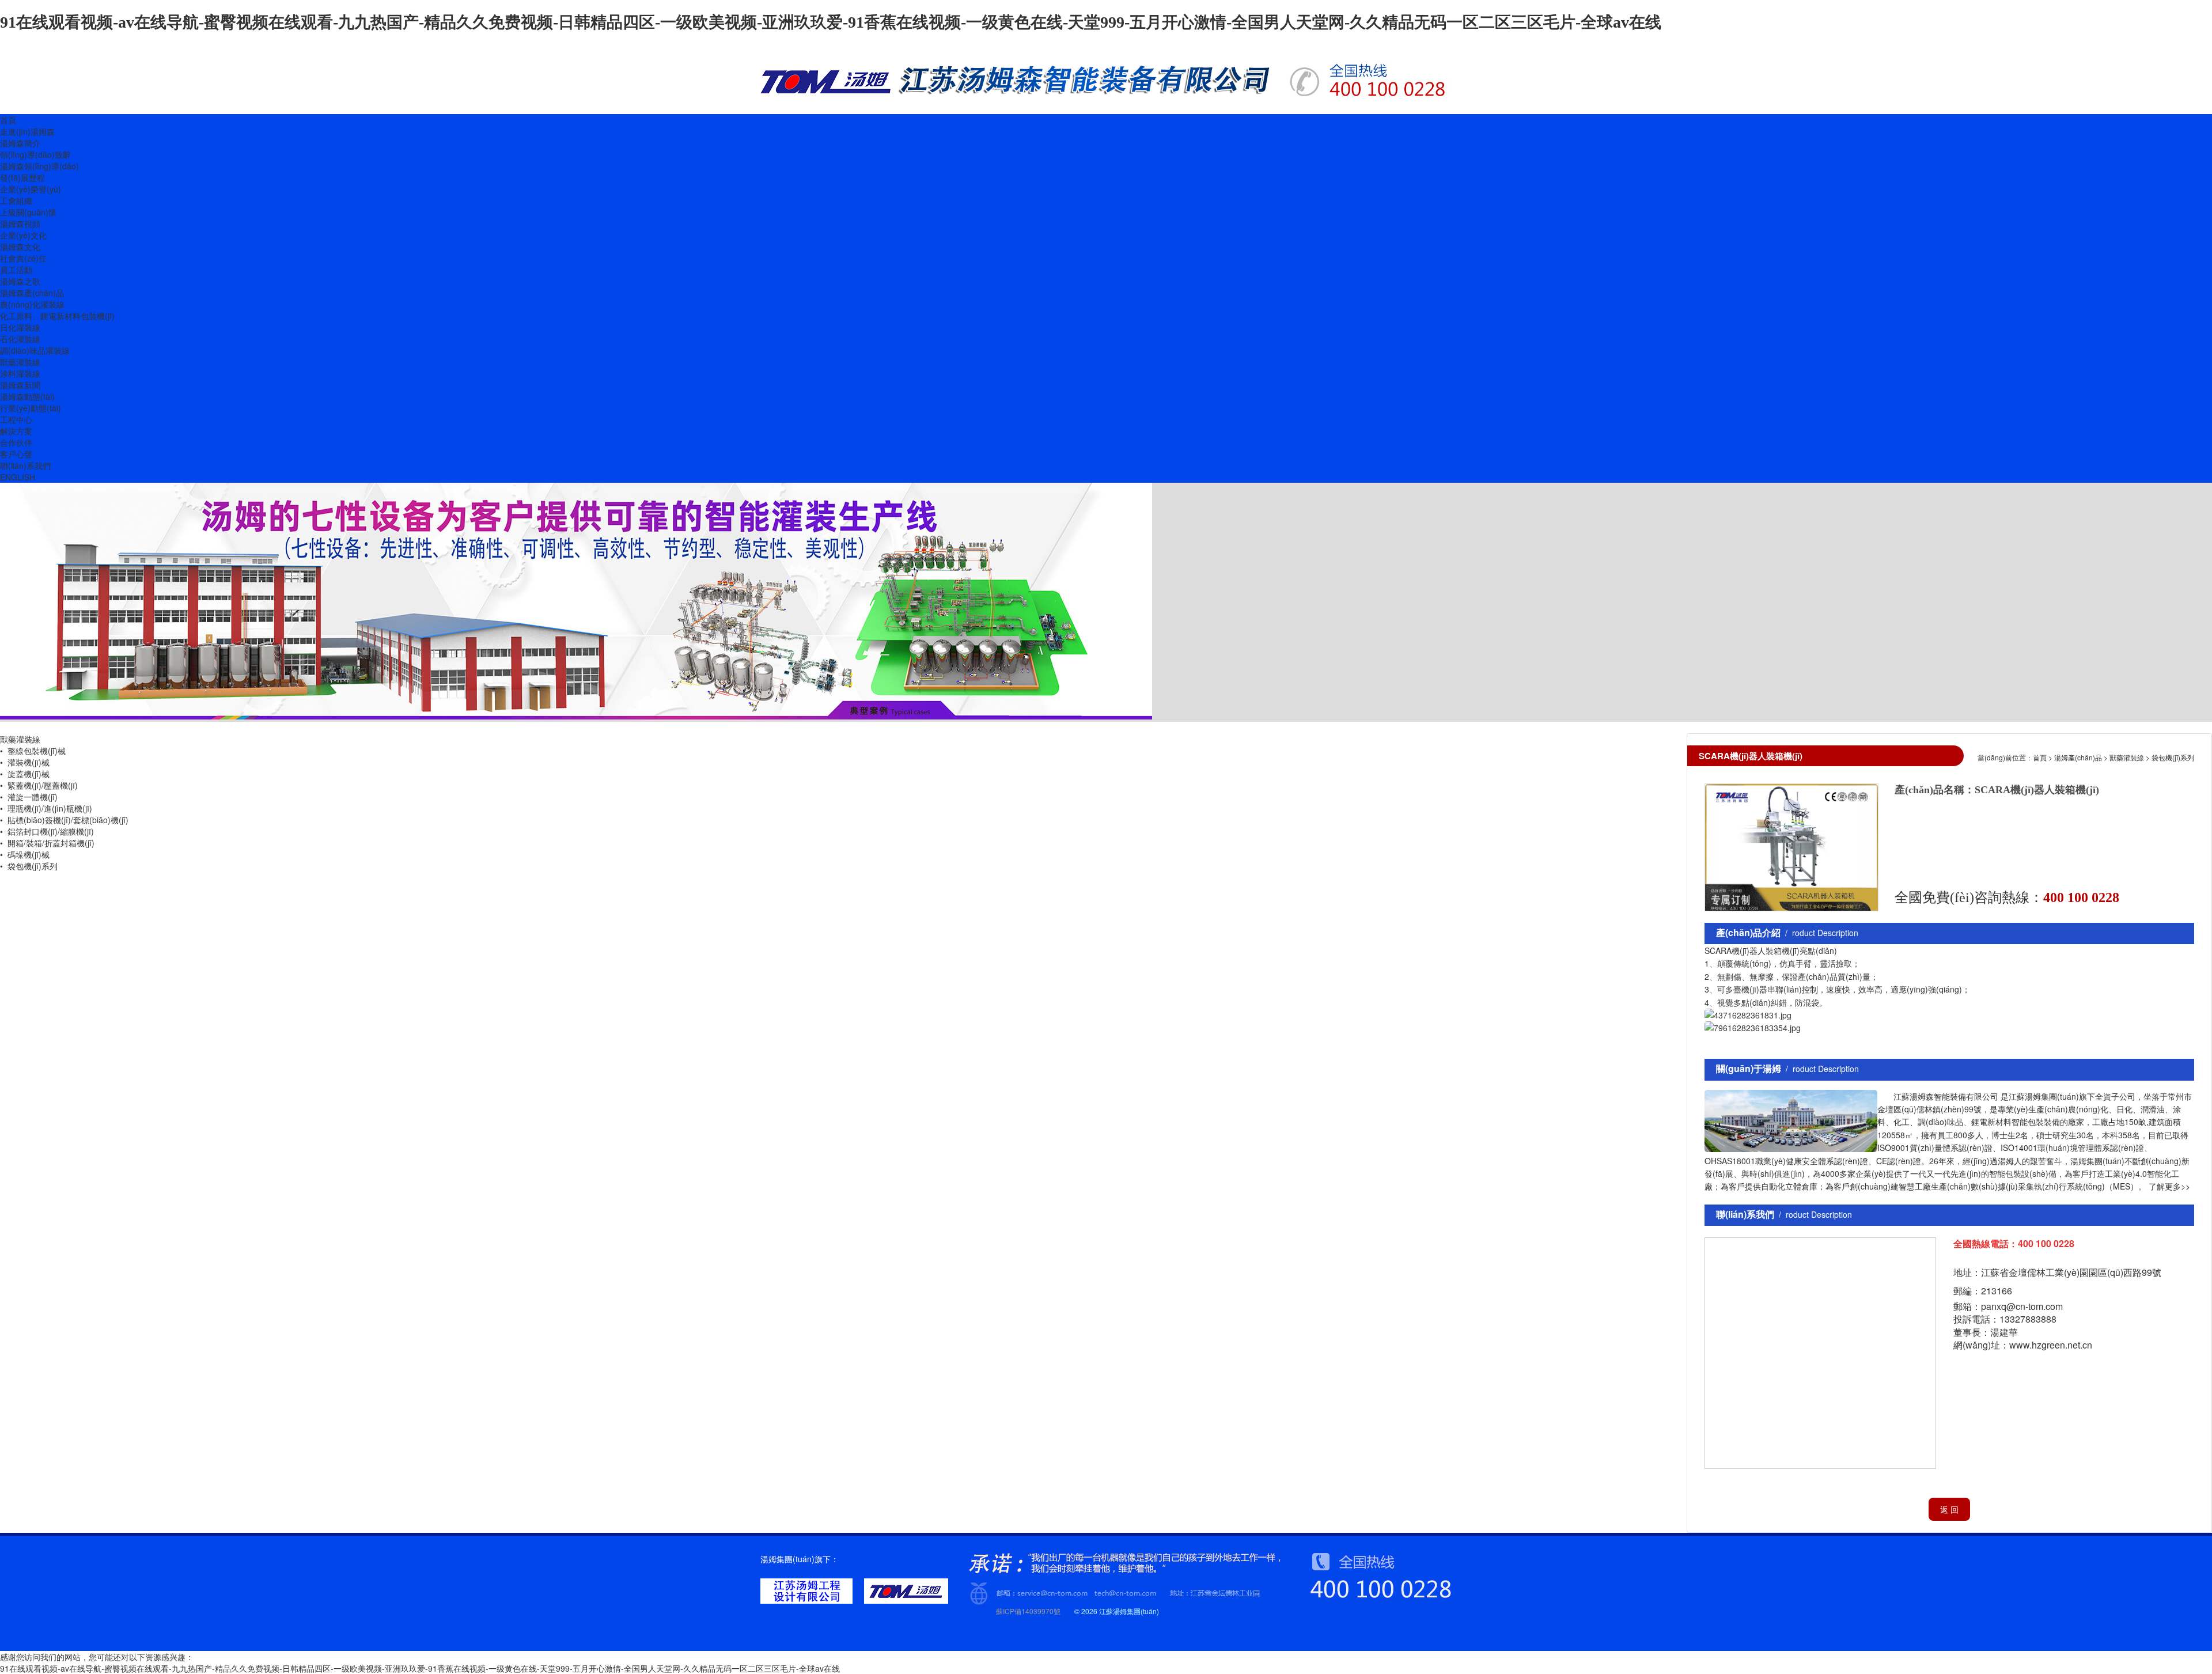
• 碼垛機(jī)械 (25, 854)
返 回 (1949, 1509)
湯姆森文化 (20, 247)
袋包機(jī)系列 (2173, 757)
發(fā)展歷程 (22, 177)
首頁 (8, 120)
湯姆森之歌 (20, 281)
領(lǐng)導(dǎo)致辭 (35, 154)
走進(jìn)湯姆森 (27, 131)
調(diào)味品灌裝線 (35, 350)
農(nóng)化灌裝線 (32, 304)
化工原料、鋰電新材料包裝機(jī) (57, 316)
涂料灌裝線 (20, 373)
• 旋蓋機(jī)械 (25, 774)
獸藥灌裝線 (20, 362)
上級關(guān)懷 (28, 212)
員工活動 (16, 270)
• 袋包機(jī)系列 (29, 866)
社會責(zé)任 (23, 258)
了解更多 (2165, 1186)
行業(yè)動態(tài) (31, 408)
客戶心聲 (16, 454)
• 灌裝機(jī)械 (25, 762)
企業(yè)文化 (23, 235)
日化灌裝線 (20, 327)
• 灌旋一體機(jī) (29, 797)
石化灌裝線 (20, 339)
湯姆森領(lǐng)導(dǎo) (39, 166)
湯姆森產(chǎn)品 (32, 293)
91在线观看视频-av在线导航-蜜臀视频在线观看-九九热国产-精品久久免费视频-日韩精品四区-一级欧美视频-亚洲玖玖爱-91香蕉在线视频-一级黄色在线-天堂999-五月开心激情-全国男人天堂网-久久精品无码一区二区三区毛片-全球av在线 (831, 22)
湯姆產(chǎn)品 (2078, 757)
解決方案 (16, 431)
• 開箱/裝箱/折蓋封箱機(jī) (47, 843)
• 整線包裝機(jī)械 (33, 751)
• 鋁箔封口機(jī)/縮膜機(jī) (47, 831)
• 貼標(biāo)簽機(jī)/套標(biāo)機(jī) (64, 820)
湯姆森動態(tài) (27, 396)
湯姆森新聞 (20, 385)
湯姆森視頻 (20, 224)
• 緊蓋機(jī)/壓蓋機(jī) (39, 785)
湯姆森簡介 (20, 143)
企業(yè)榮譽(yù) (31, 189)
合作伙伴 (16, 442)
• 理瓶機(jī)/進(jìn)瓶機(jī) (46, 808)
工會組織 (16, 200)
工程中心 (16, 419)
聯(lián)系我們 (25, 465)
